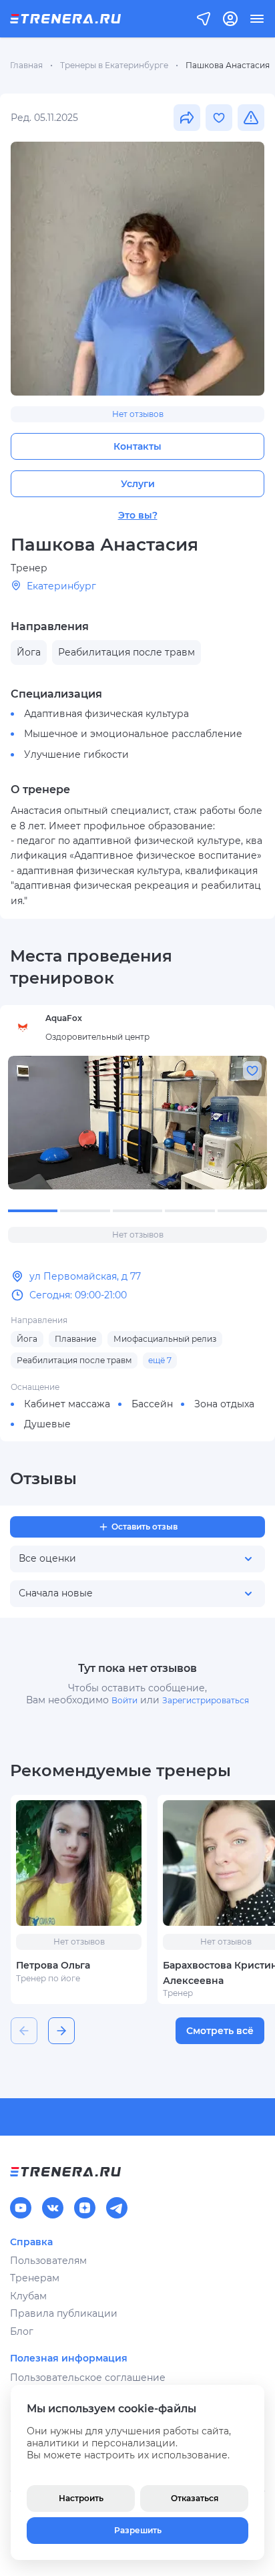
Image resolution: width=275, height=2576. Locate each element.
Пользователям (48, 2261)
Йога (27, 1339)
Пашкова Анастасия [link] (228, 65)
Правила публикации (64, 2313)
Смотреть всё (220, 2031)
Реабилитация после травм (74, 1360)
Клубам (28, 2296)
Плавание (75, 1339)
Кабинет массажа (67, 1404)
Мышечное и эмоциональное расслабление (133, 734)
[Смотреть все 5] (137, 1123)
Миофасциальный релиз (165, 1339)
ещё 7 (160, 1360)
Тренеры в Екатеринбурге (114, 65)
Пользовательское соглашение (88, 2378)
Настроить (81, 2498)
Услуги (138, 484)
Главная (26, 65)
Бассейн (152, 1404)
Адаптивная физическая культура (106, 714)
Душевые (47, 1424)
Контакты (137, 446)
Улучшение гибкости (76, 754)
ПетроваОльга (53, 1965)
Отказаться (195, 2498)
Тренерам (35, 2278)
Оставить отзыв (145, 1527)
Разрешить (138, 2530)
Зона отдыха (224, 1404)
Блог (22, 2331)
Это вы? (138, 515)
